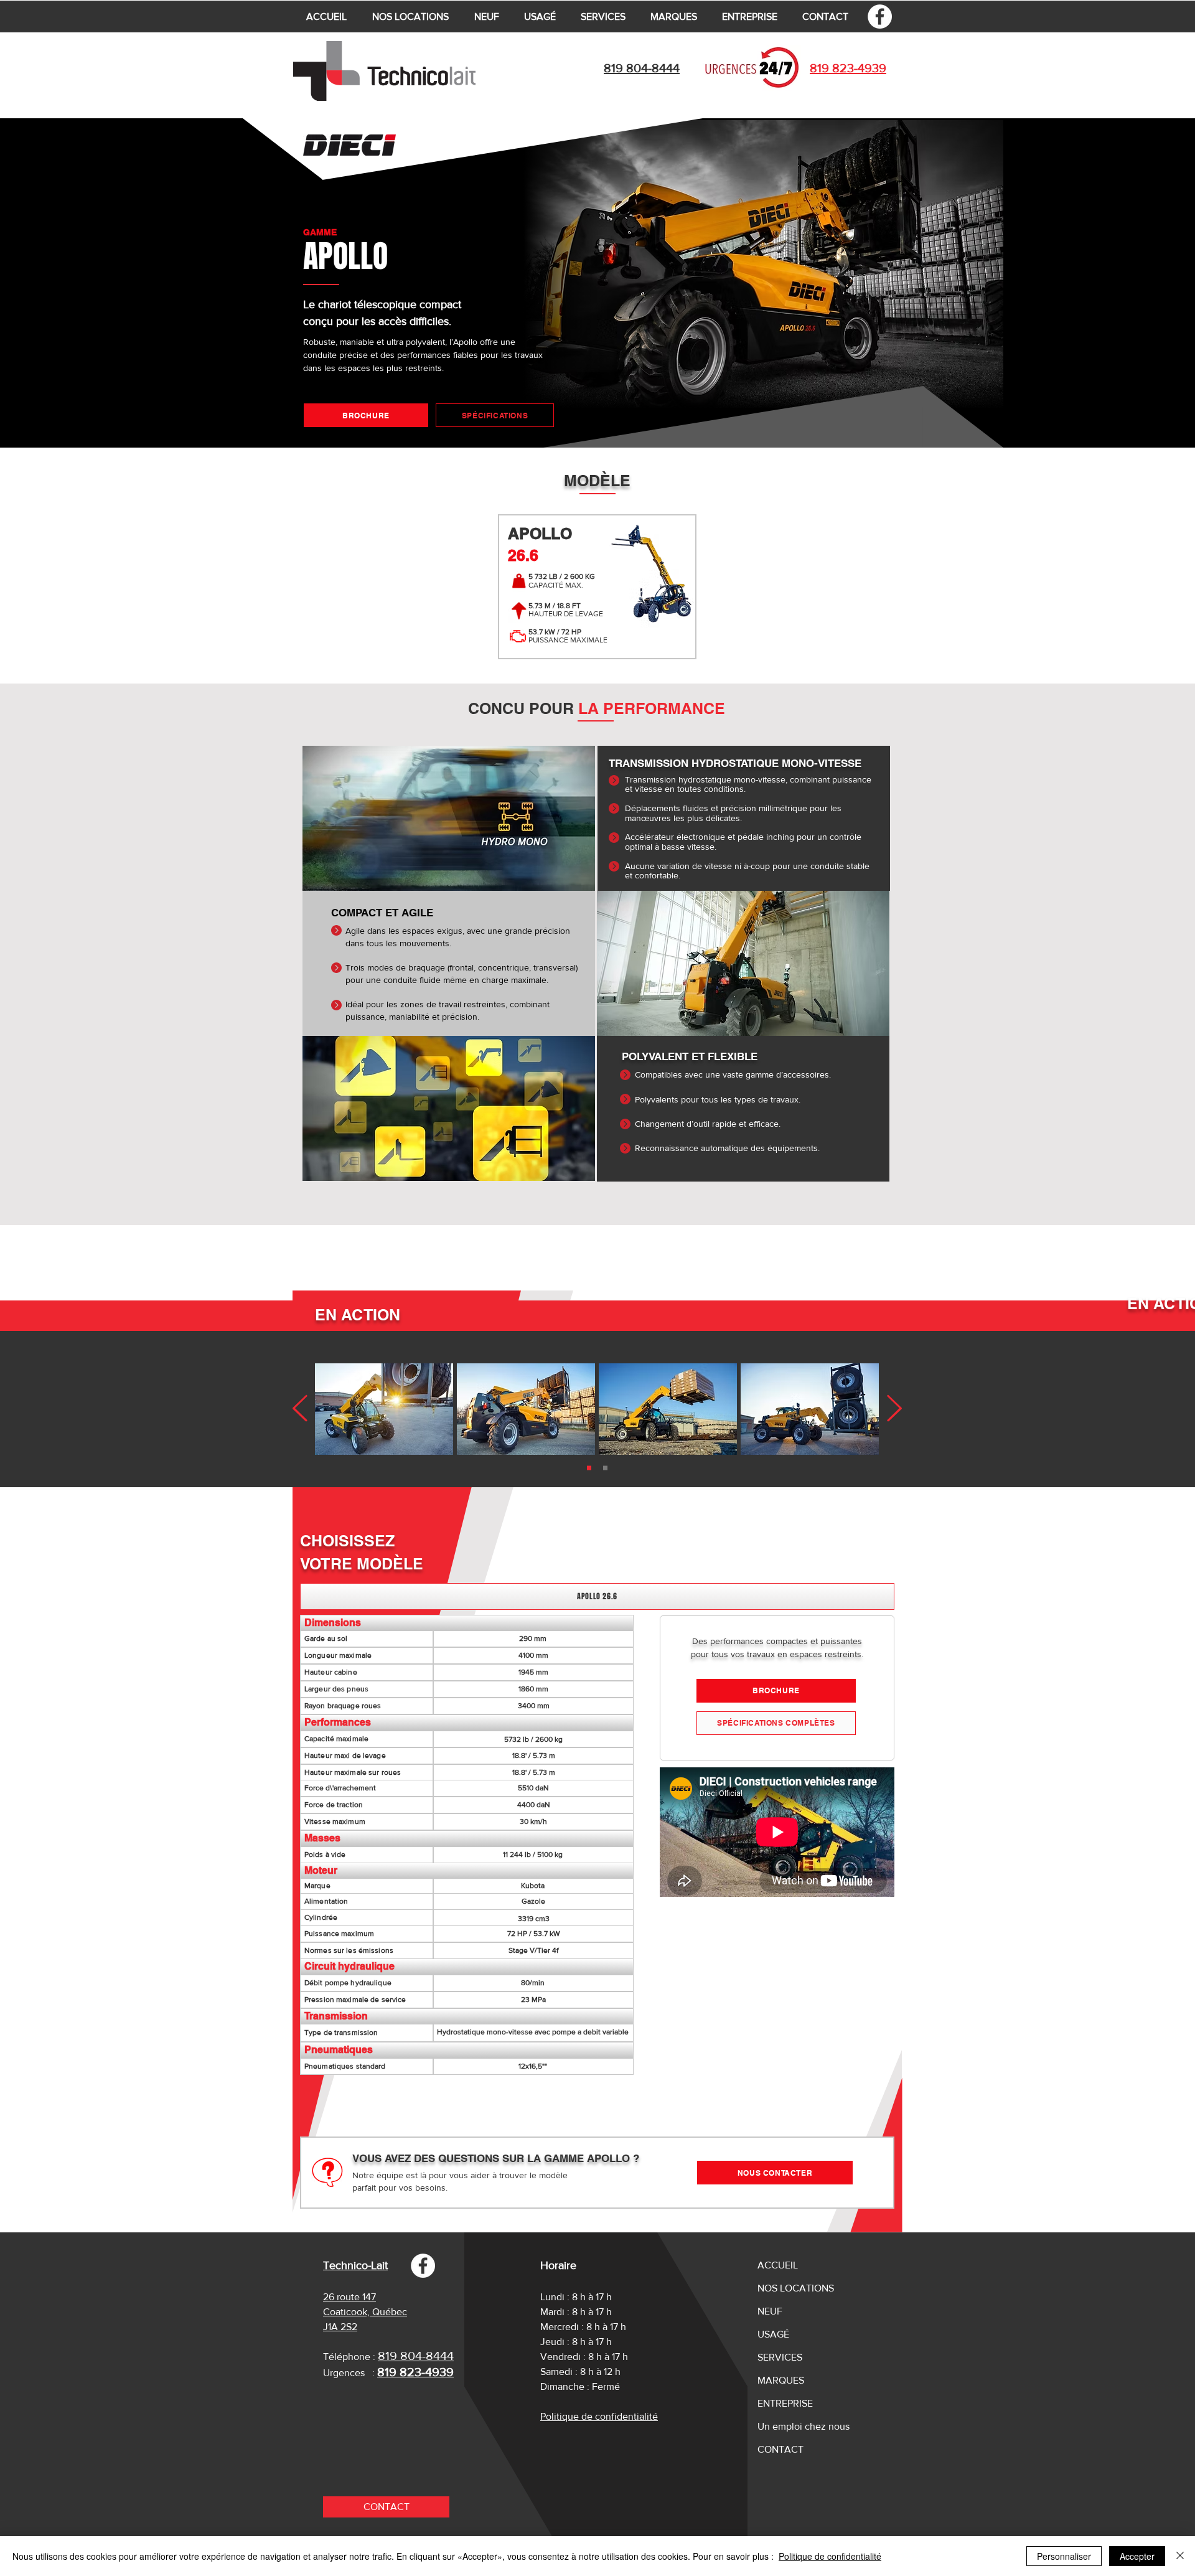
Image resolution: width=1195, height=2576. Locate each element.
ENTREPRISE (785, 2403)
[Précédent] (894, 1409)
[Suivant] (300, 1409)
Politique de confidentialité (830, 2556)
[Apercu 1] (605, 1468)
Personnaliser (1064, 2556)
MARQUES (781, 2380)
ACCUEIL (778, 2265)
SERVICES (780, 2357)
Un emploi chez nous (804, 2426)
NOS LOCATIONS (796, 2288)
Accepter (1137, 2556)
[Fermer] (1180, 2556)
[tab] (597, 1596)
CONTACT (780, 2449)
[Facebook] (880, 16)
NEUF (770, 2311)
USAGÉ (773, 2334)
